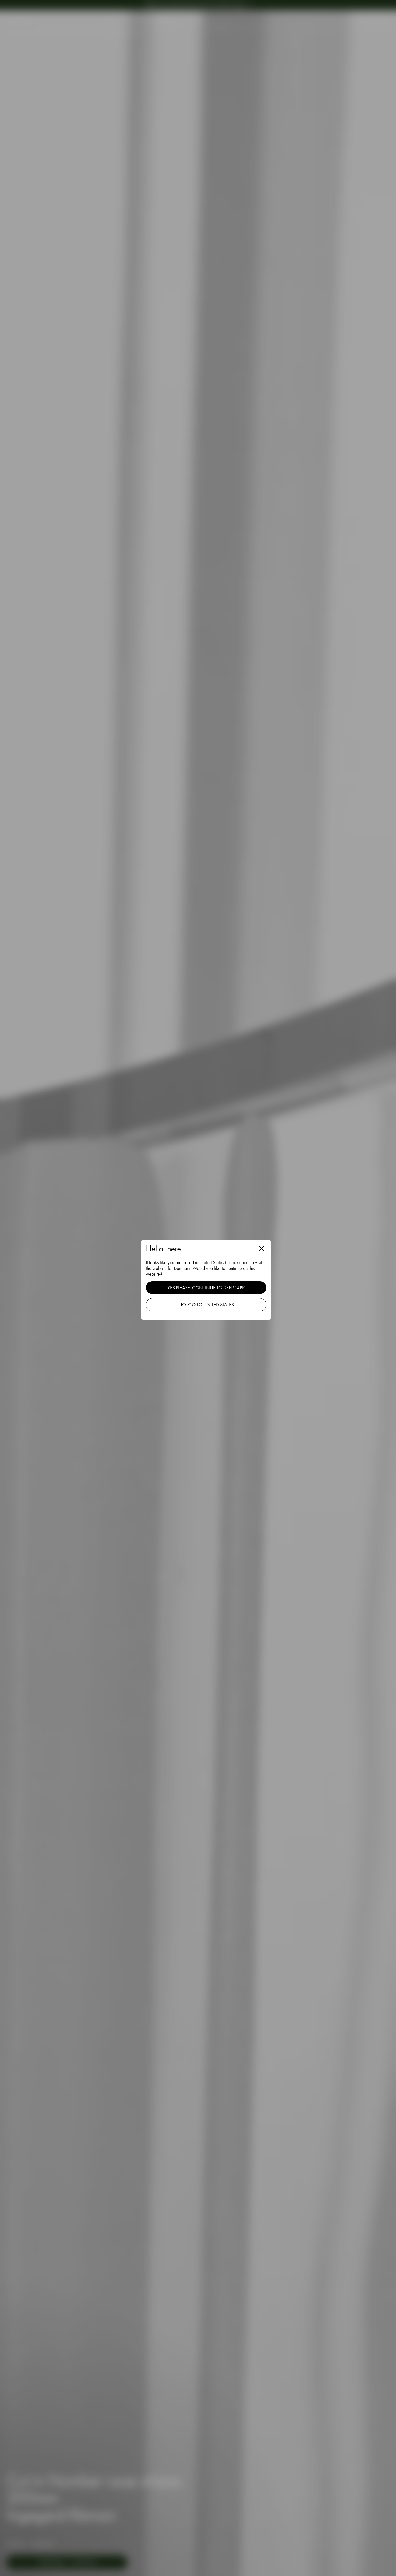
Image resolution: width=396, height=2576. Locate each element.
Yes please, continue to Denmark (206, 1288)
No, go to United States (206, 1305)
